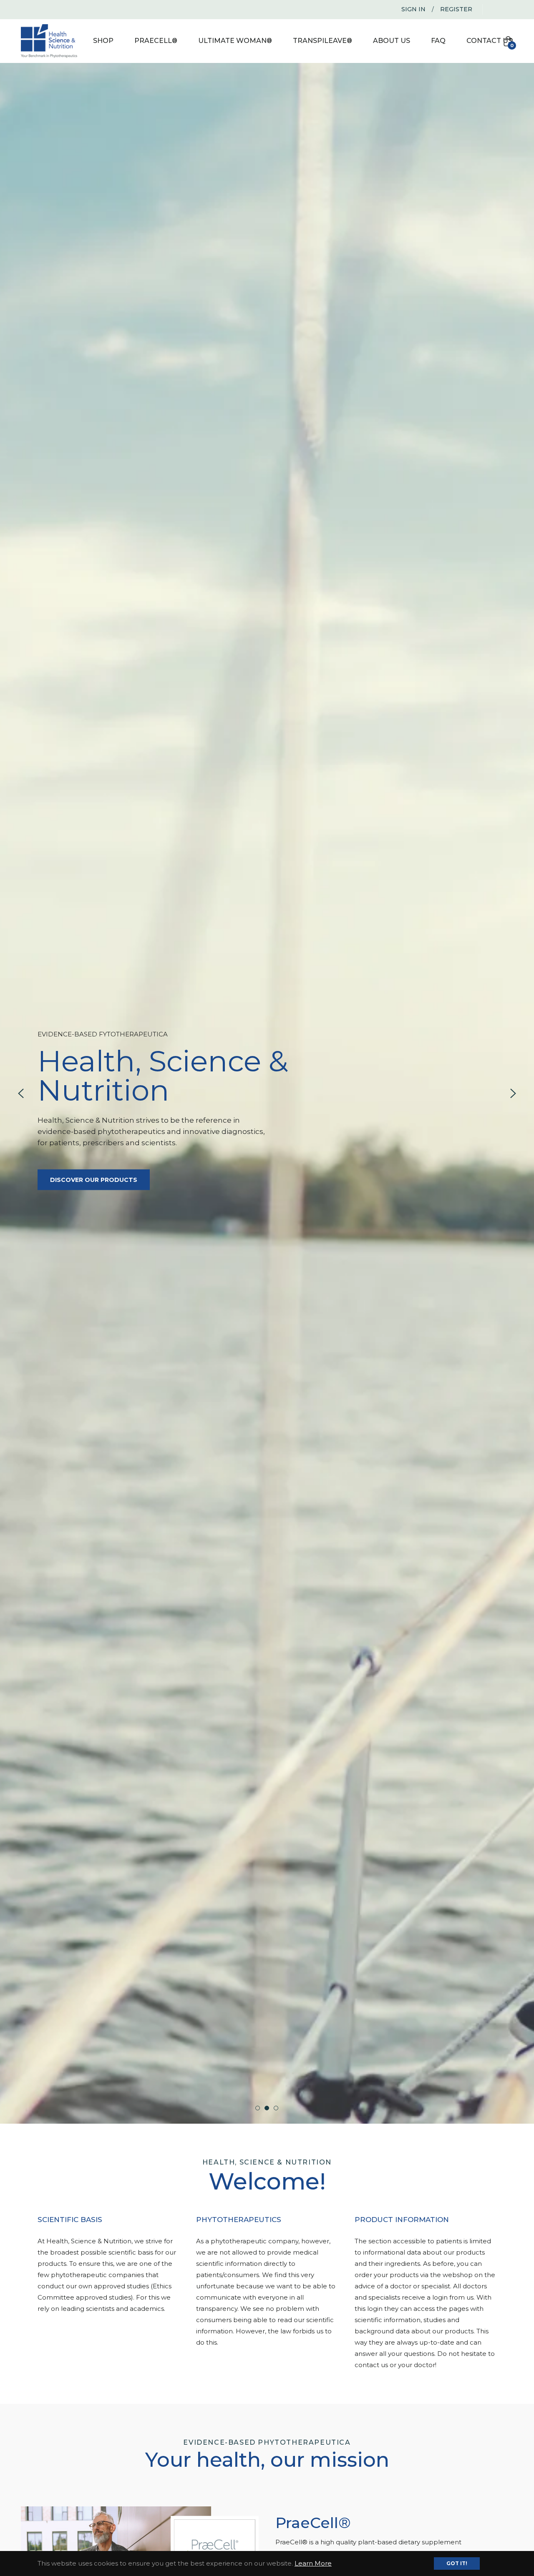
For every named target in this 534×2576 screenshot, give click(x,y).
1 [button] (258, 2108)
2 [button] (267, 2108)
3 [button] (276, 2108)
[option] (267, 1093)
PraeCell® (313, 2523)
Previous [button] (21, 1094)
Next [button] (513, 1094)
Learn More (313, 2563)
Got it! (457, 2563)
